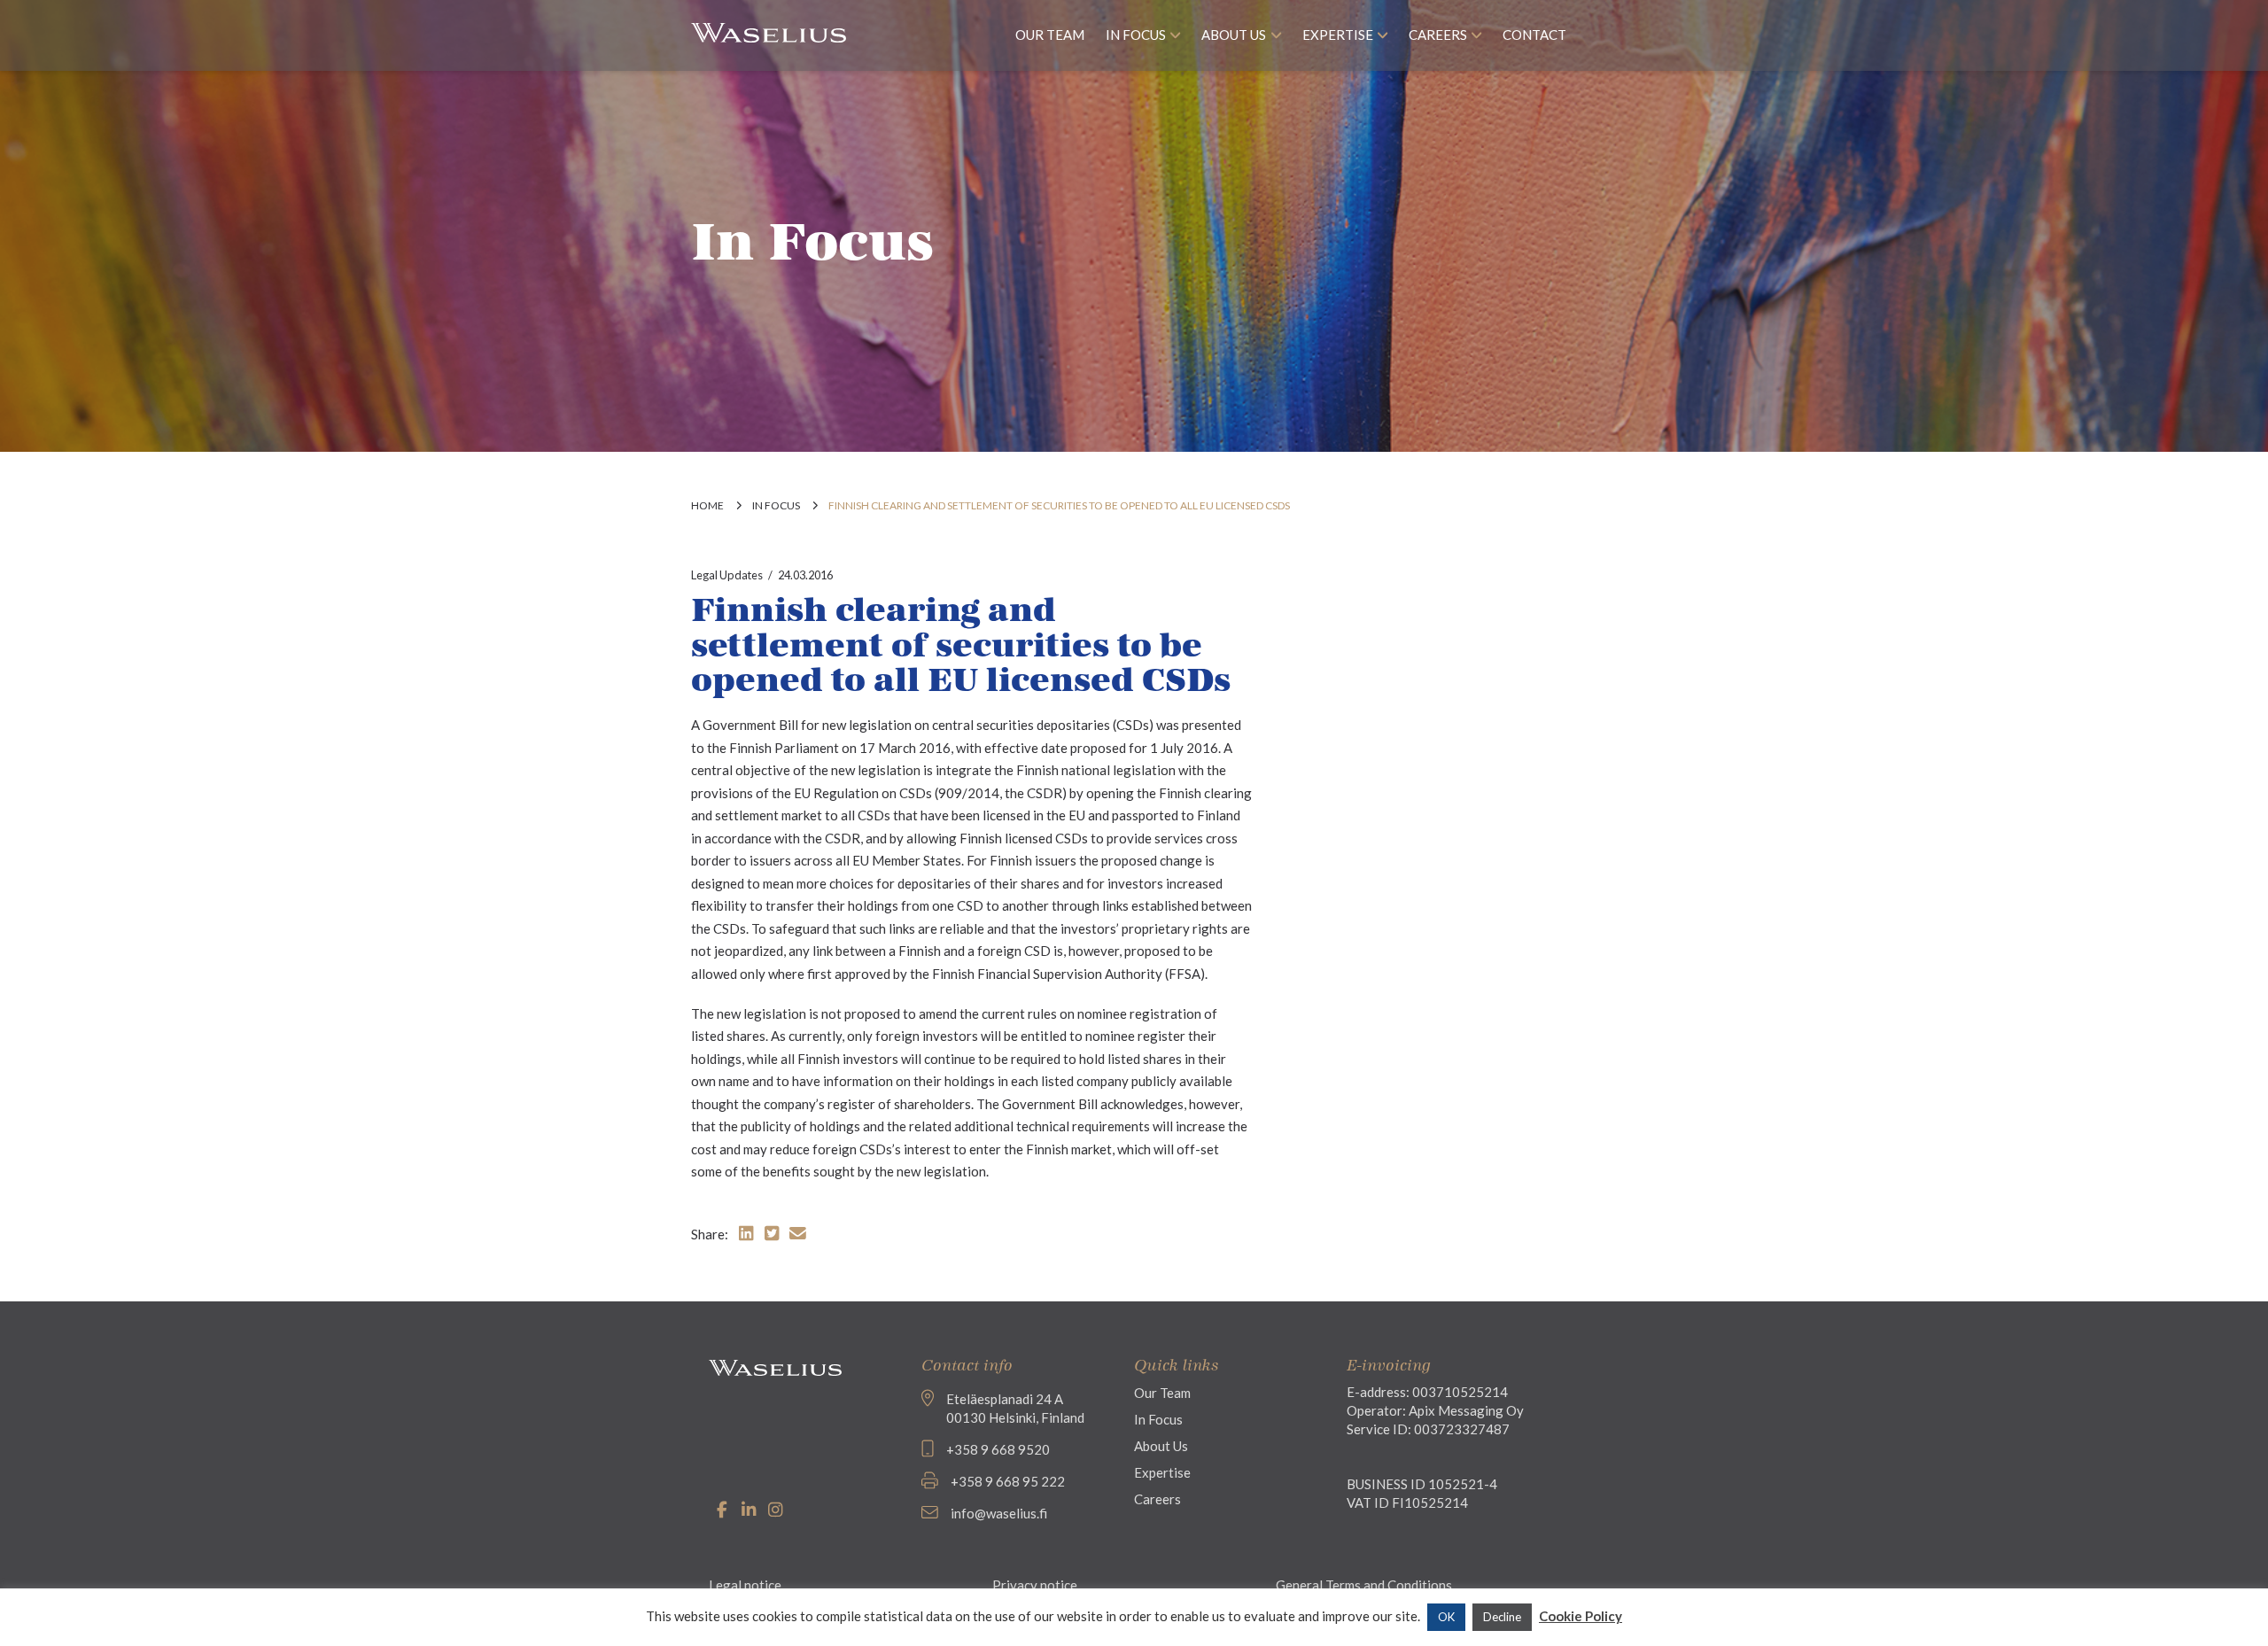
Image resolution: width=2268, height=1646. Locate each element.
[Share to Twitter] (772, 1233)
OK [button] (1446, 1617)
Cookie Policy (1581, 1616)
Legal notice (745, 1585)
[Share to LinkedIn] (746, 1233)
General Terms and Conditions (1364, 1585)
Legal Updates (727, 575)
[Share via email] (798, 1233)
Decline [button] (1502, 1617)
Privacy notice (1035, 1585)
